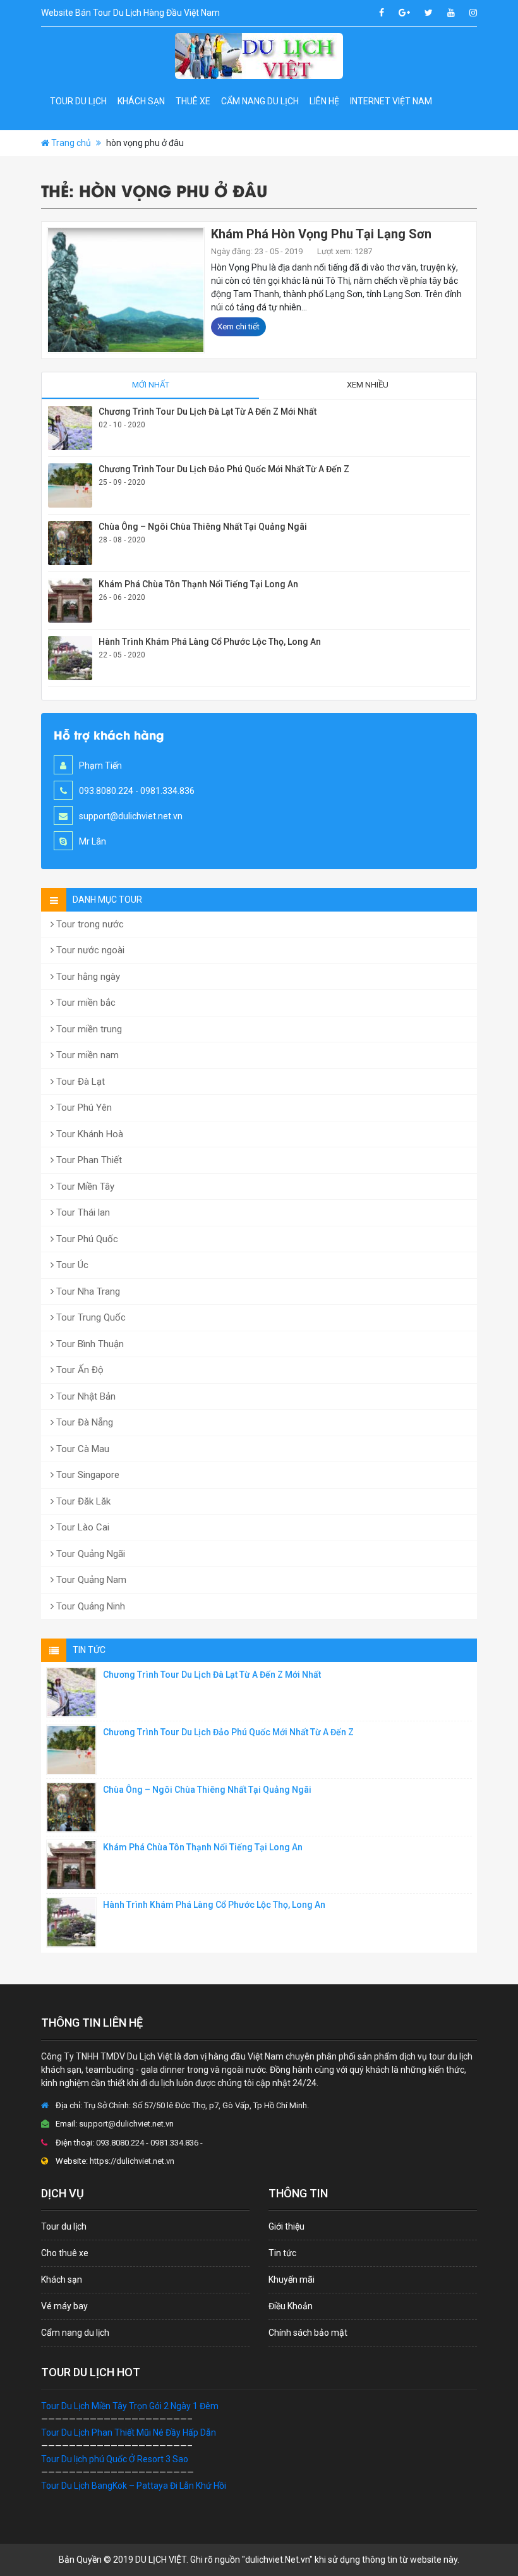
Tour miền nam (86, 1055)
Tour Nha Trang (87, 1291)
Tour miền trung (88, 1029)
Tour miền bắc (85, 1003)
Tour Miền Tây (84, 1187)
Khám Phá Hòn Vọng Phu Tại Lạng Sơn (321, 234)
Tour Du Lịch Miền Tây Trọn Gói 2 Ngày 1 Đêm (130, 2406)
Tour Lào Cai (81, 1527)
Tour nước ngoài (89, 950)
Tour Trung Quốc (90, 1317)
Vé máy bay (64, 2306)
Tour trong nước (89, 924)
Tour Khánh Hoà (88, 1134)
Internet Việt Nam (391, 101)
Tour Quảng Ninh (89, 1606)
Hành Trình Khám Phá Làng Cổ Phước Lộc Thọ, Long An (210, 642)
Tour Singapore (87, 1475)
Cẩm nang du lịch (260, 101)
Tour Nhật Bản (85, 1396)
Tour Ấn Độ (79, 1370)
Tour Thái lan (82, 1212)
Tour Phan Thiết (88, 1160)
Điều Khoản (291, 2306)
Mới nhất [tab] (151, 385)
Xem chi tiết (238, 327)
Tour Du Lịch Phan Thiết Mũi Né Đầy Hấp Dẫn (129, 2433)
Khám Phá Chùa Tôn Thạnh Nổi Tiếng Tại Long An (198, 584)
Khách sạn (141, 101)
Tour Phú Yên (83, 1108)
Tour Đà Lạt (79, 1082)
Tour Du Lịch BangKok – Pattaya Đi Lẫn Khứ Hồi (134, 2486)
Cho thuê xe (65, 2253)
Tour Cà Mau (81, 1449)
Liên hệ (324, 101)
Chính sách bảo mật (308, 2333)
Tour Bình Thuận (89, 1344)
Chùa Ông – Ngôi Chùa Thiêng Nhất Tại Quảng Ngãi (203, 527)
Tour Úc (71, 1265)
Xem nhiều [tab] (368, 385)
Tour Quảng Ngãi (89, 1554)
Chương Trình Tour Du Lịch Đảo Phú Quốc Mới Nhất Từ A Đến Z (224, 469)
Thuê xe (193, 101)
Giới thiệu (286, 2226)
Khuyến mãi (292, 2280)
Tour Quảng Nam (90, 1580)
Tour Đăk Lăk (82, 1501)
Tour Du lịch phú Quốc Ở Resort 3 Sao (115, 2459)
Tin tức (282, 2253)
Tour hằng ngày (87, 977)
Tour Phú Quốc (86, 1239)
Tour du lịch (78, 101)
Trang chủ (71, 143)
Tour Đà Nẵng (83, 1422)
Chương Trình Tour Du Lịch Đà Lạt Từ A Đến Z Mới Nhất (208, 412)
